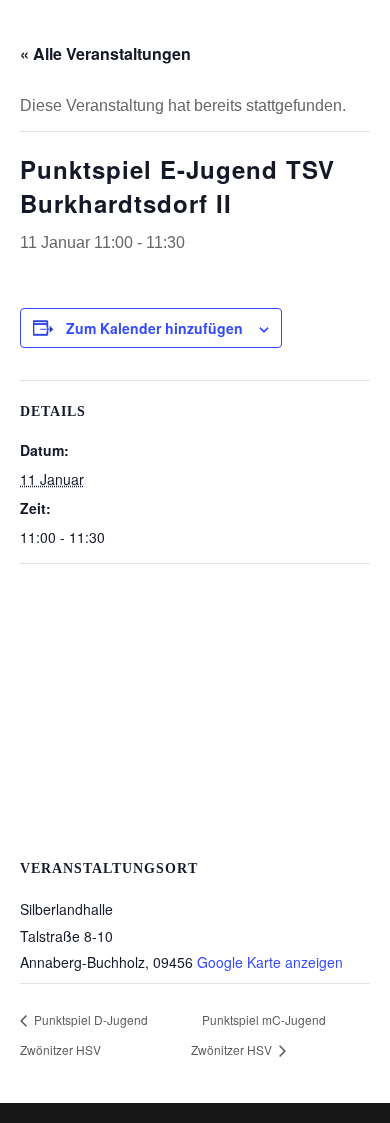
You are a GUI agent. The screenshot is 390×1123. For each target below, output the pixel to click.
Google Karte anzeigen (270, 962)
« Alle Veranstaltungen (105, 53)
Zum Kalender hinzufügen (154, 328)
